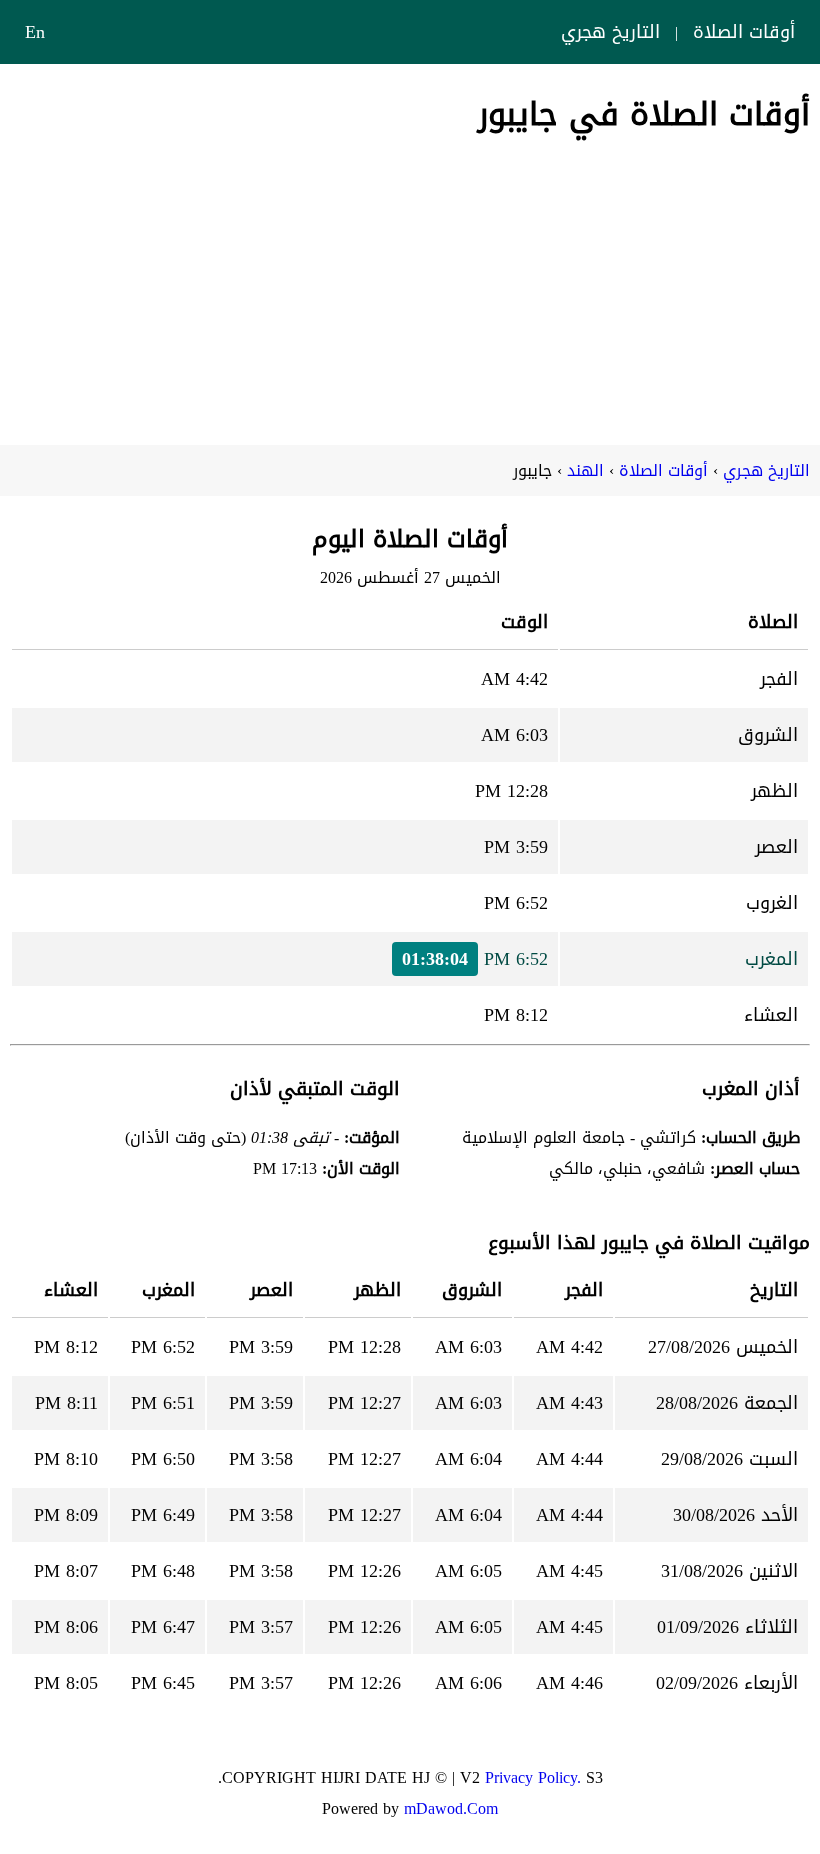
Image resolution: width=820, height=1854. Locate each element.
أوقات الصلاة (744, 32)
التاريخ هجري (610, 32)
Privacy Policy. (533, 1777)
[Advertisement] (410, 285)
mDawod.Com (451, 1808)
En (35, 32)
